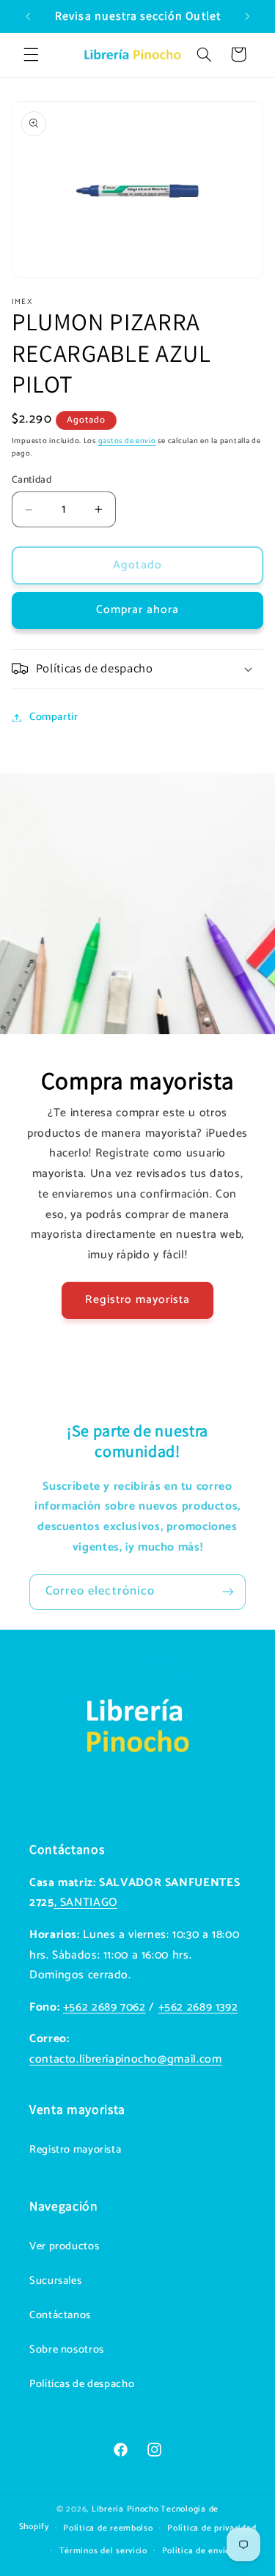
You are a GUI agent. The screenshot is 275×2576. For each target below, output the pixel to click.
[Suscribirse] (228, 1592)
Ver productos (64, 2246)
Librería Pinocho (125, 2509)
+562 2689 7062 (104, 2008)
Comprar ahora (138, 610)
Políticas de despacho (82, 2384)
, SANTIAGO (86, 1903)
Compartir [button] (54, 717)
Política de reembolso (108, 2528)
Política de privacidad (212, 2528)
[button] (31, 54)
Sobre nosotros (67, 2350)
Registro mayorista (138, 1300)
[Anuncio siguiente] (247, 16)
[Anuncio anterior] (28, 16)
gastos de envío (127, 441)
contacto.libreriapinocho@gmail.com (125, 2060)
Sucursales (55, 2281)
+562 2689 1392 (198, 2008)
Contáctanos (60, 2315)
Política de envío (197, 2551)
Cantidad (32, 480)
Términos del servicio (103, 2551)
